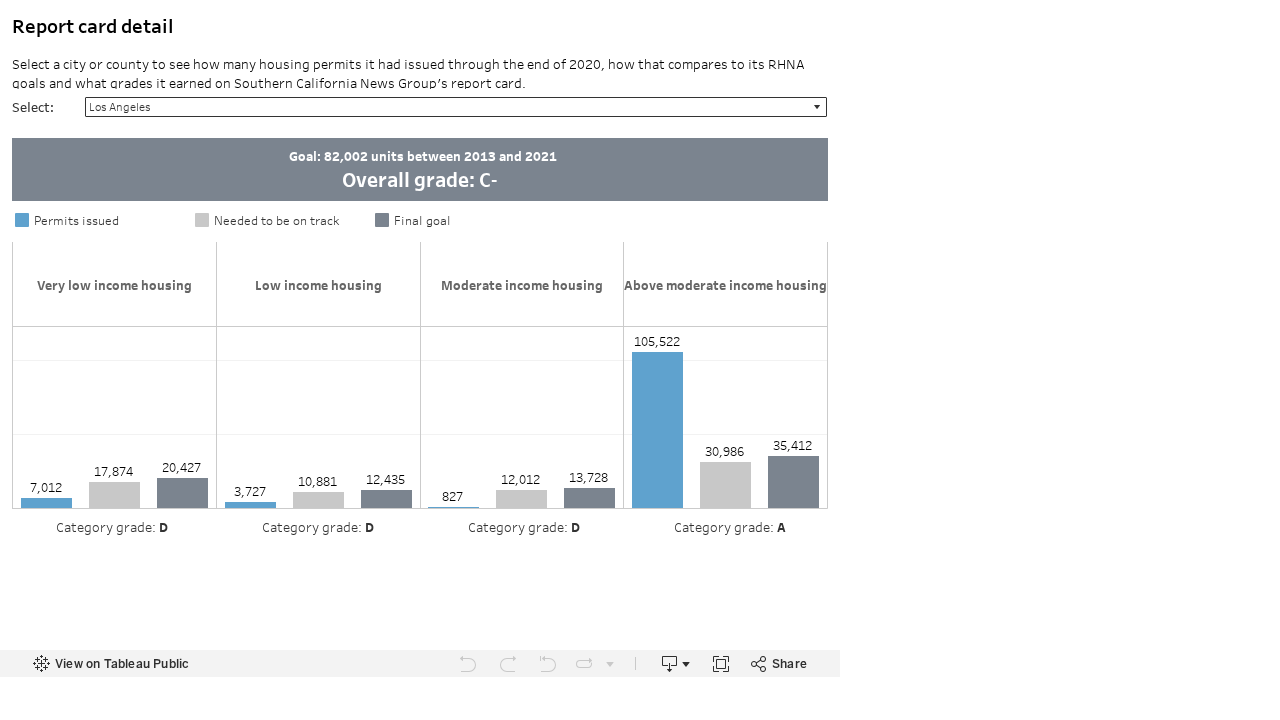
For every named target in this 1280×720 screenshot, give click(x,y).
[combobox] (456, 107)
